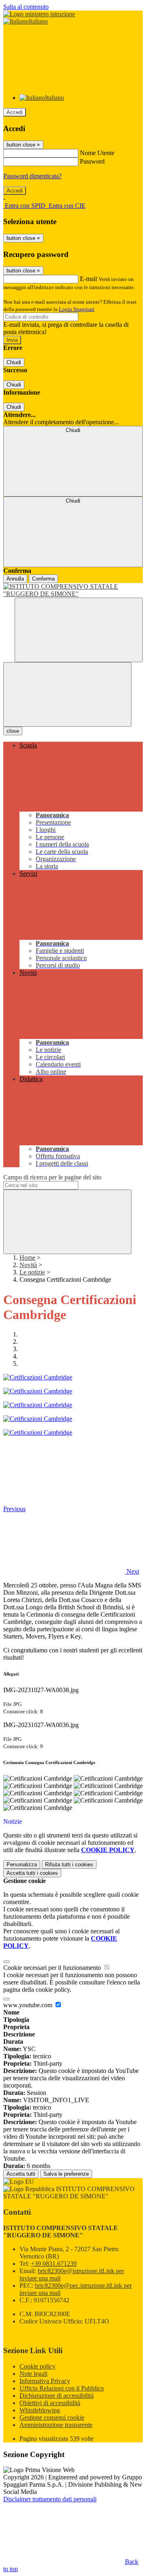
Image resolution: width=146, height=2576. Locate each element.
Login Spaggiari (77, 309)
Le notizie (32, 1272)
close (13, 731)
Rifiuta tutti (69, 1865)
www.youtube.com (29, 2005)
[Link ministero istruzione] (39, 14)
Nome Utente (97, 153)
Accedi (15, 112)
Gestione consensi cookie (52, 2417)
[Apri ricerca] (79, 630)
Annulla (15, 579)
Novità (28, 1265)
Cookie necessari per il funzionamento (53, 1968)
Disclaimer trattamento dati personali (50, 2499)
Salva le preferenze (66, 2174)
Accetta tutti (32, 1873)
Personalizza (22, 1865)
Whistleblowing (40, 2410)
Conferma (43, 579)
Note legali (33, 2374)
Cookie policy (38, 2366)
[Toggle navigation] (67, 694)
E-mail (88, 279)
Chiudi (14, 362)
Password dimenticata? (32, 176)
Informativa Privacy (45, 2381)
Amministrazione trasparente (56, 2425)
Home (27, 1258)
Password (92, 161)
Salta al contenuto (26, 7)
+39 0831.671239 (54, 2264)
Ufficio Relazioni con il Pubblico (62, 2388)
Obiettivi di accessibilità (50, 2403)
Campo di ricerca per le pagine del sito (52, 1177)
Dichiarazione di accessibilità (57, 2396)
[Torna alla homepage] (73, 590)
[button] (71, 1571)
